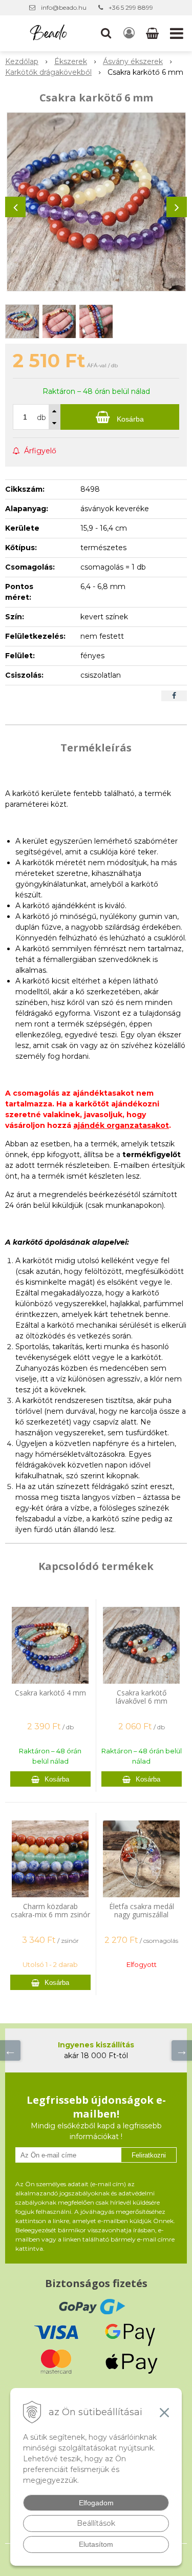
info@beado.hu (64, 7)
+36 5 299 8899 (131, 7)
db (41, 417)
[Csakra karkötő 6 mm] (96, 202)
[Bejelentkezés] (129, 33)
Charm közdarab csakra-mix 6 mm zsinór (50, 1910)
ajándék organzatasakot (121, 1125)
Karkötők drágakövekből (48, 72)
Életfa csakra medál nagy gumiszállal (142, 1910)
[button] (106, 33)
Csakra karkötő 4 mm (50, 1693)
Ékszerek (71, 61)
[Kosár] (153, 33)
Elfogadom (96, 2503)
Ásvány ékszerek (133, 61)
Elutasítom (96, 2544)
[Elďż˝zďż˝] (10, 2050)
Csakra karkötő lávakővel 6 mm (142, 1697)
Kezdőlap (22, 61)
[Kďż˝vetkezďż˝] (182, 2050)
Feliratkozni (149, 2155)
